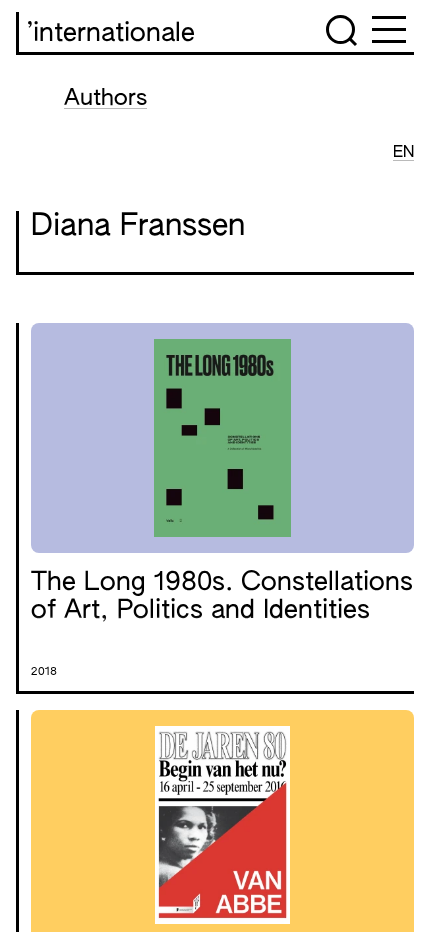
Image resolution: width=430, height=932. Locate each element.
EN (403, 153)
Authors (105, 99)
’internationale (111, 34)
